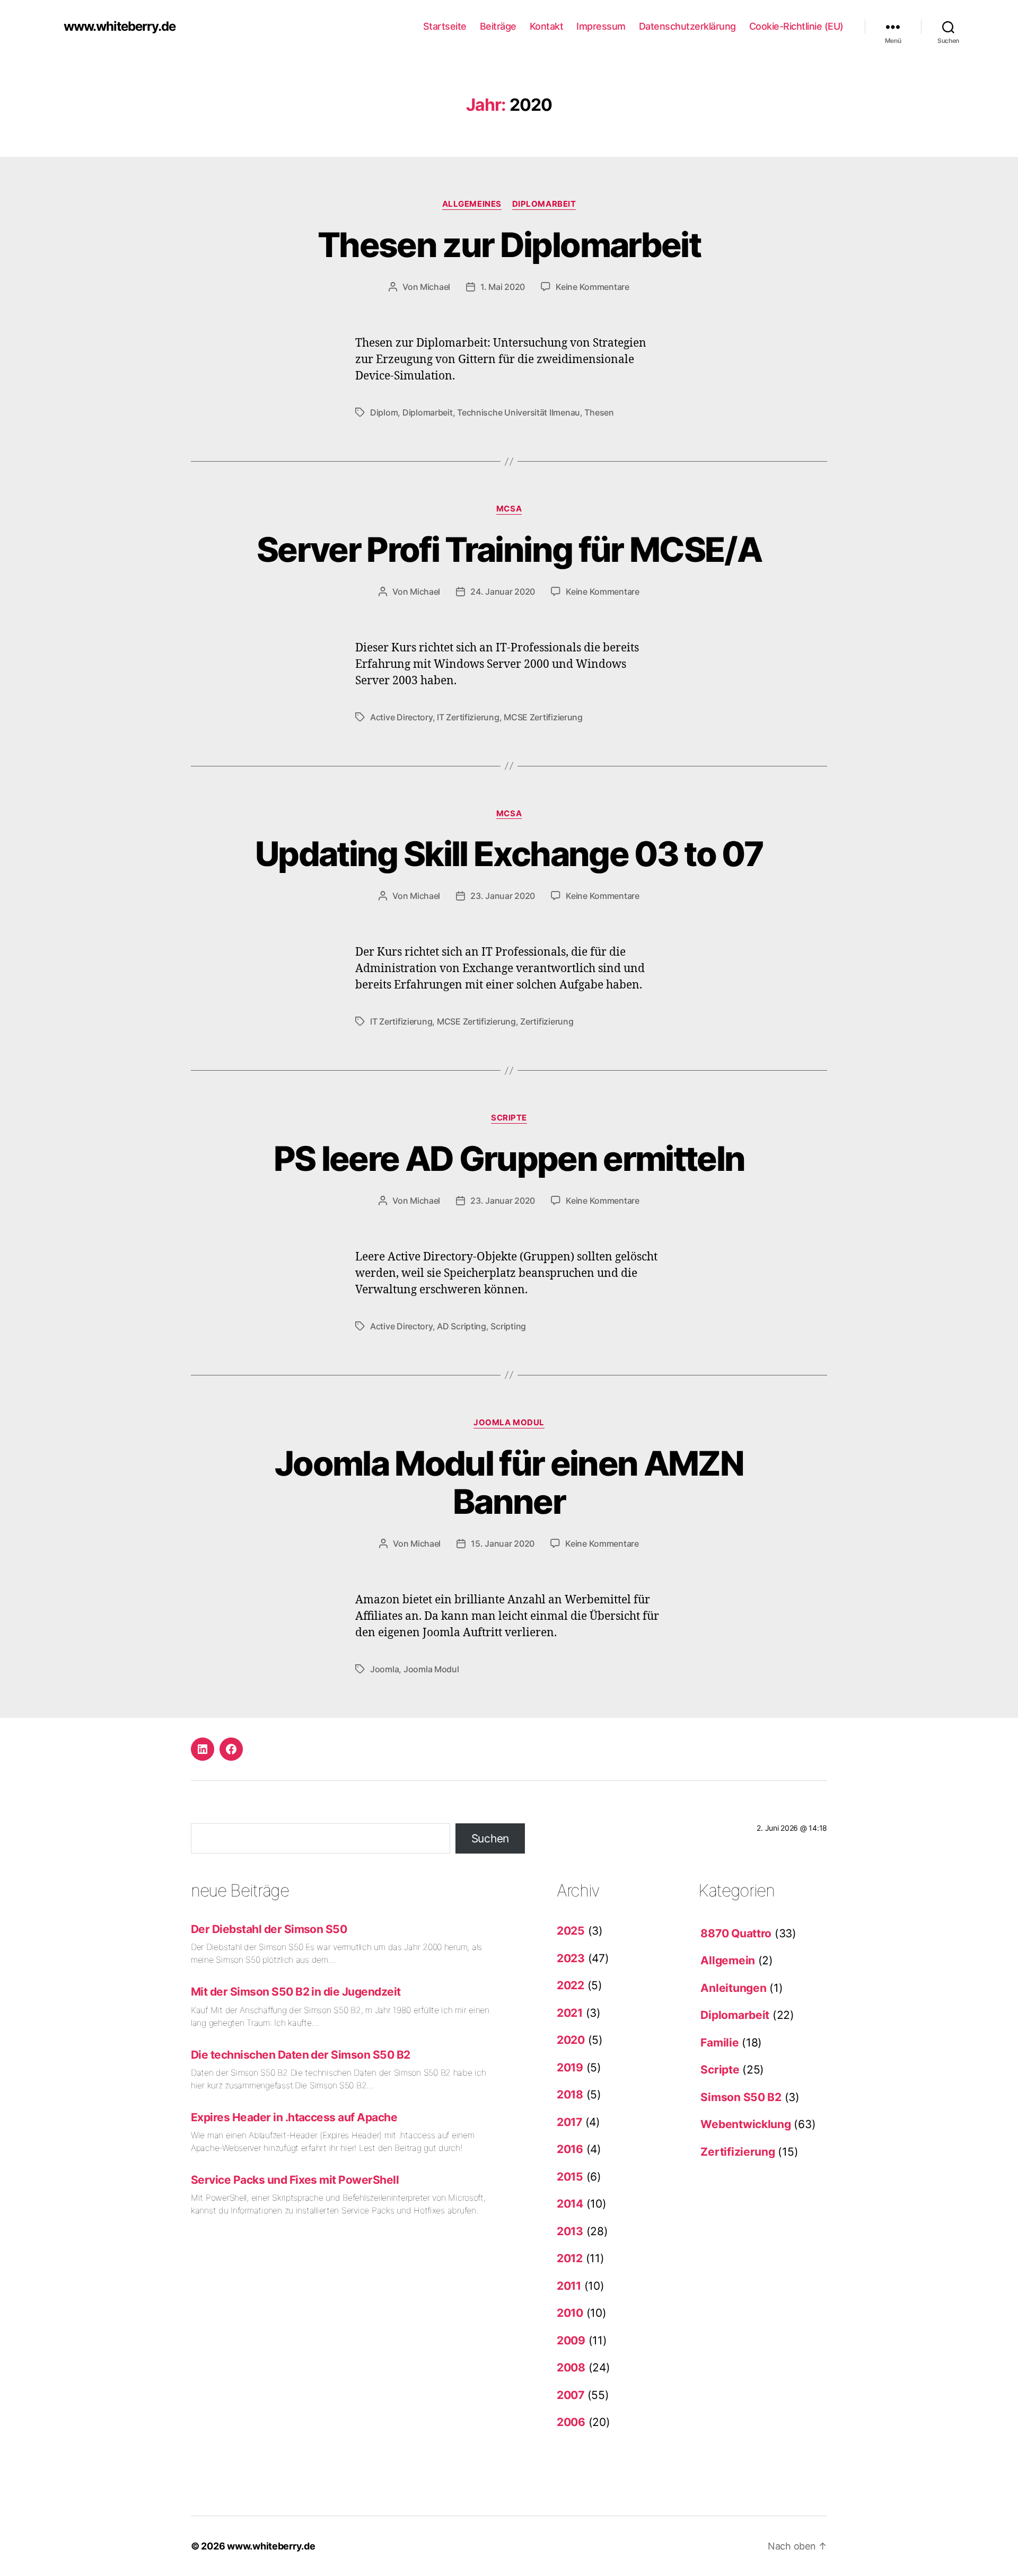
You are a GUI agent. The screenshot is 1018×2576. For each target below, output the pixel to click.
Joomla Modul (509, 1423)
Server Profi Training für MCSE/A (509, 549)
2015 (570, 2177)
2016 (570, 2149)
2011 (569, 2286)
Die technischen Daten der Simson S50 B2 (301, 2055)
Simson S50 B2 (741, 2097)
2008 (571, 2367)
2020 (571, 2040)
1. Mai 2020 (503, 287)
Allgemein (728, 1960)
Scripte (509, 1118)
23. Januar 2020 (503, 896)
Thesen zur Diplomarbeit (509, 245)
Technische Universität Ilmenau (519, 412)
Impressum (601, 26)
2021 (570, 2013)
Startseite (445, 26)
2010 (570, 2313)
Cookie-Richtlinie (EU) (796, 26)
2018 (570, 2094)
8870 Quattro (736, 1933)
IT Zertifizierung (468, 717)
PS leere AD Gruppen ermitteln (509, 1158)
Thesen (599, 412)
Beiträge (498, 26)
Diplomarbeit (544, 204)
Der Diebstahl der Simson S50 (269, 1929)
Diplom (384, 412)
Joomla (384, 1669)
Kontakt (547, 26)
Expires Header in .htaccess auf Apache (294, 2117)
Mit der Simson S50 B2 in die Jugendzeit (296, 1992)
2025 (571, 1931)
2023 (571, 1958)
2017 (569, 2122)
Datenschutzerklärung (687, 26)
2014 (570, 2204)
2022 (571, 1985)
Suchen (490, 1838)
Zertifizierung (547, 1021)
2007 (571, 2395)
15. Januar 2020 (503, 1543)
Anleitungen (733, 1988)
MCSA (509, 509)
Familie (719, 2043)
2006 (571, 2422)
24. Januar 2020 (503, 592)
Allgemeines (472, 204)
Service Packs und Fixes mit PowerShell (295, 2180)
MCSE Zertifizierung (543, 717)
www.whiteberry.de (120, 27)
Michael (435, 287)
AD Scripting (462, 1326)
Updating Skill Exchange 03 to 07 (509, 854)
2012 (570, 2258)
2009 (571, 2340)
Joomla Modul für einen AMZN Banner (509, 1483)
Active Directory (401, 717)
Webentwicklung (745, 2124)
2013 (570, 2231)
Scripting (508, 1326)
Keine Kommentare (593, 287)
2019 (570, 2067)
